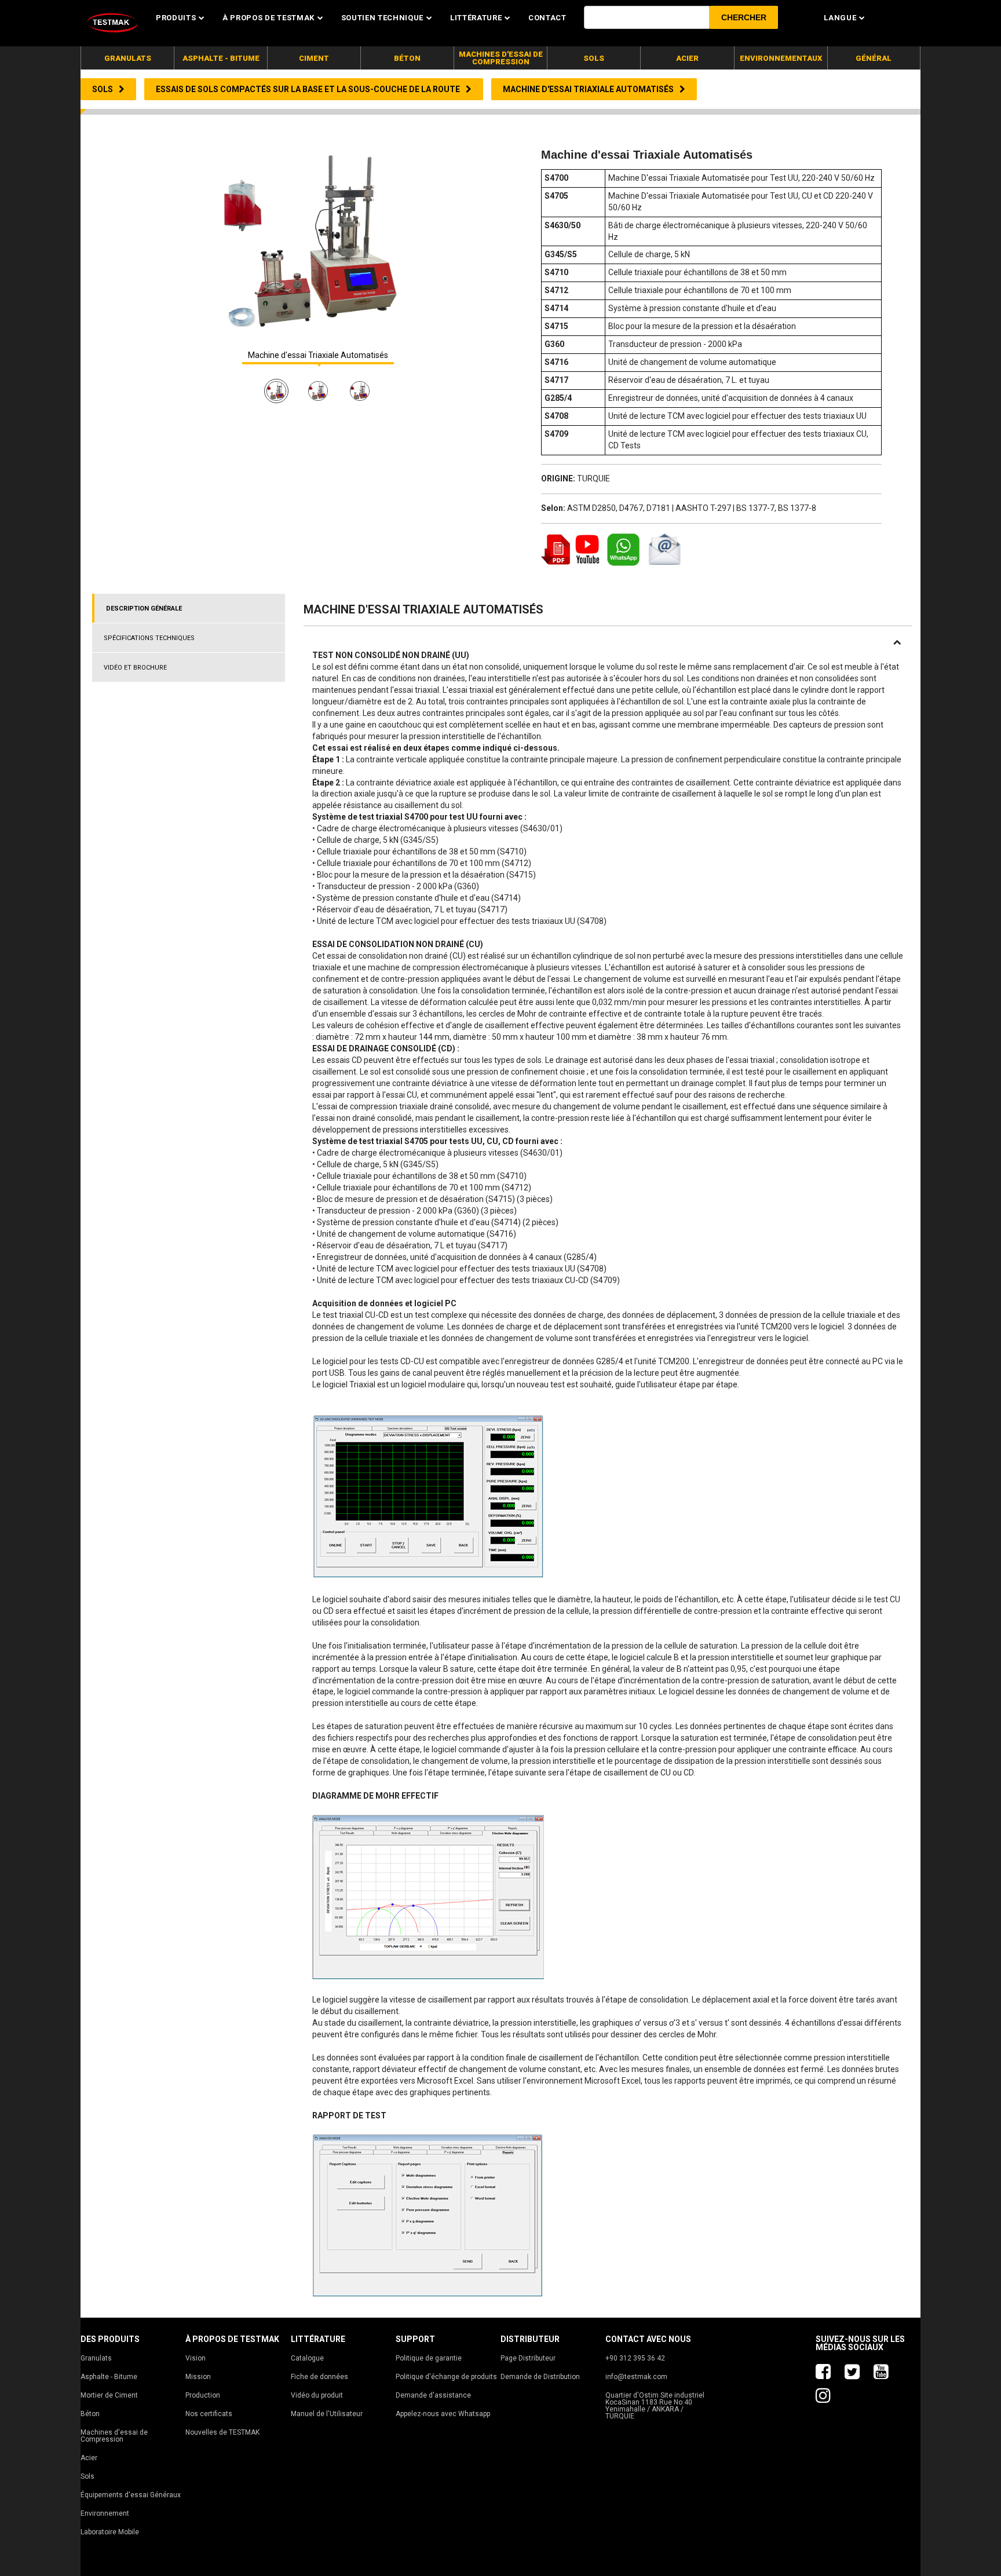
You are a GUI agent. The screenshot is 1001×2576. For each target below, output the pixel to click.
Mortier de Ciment (109, 2395)
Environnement (105, 2513)
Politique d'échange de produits (446, 2377)
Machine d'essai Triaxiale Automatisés (318, 355)
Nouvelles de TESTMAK (222, 2432)
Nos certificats (209, 2414)
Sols (87, 2476)
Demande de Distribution (540, 2377)
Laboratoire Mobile (110, 2532)
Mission (198, 2377)
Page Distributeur (528, 2358)
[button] (744, 17)
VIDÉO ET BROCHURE (135, 668)
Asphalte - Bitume (109, 2377)
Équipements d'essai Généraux (131, 2495)
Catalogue (307, 2358)
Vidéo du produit (317, 2395)
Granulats (96, 2358)
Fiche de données (319, 2377)
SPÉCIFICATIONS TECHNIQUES (149, 638)
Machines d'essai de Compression (114, 2436)
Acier (89, 2458)
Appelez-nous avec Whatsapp (443, 2414)
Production (203, 2395)
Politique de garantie (429, 2358)
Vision (196, 2358)
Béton (90, 2414)
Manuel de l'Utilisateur (327, 2414)
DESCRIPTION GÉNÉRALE (144, 609)
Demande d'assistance (433, 2395)
